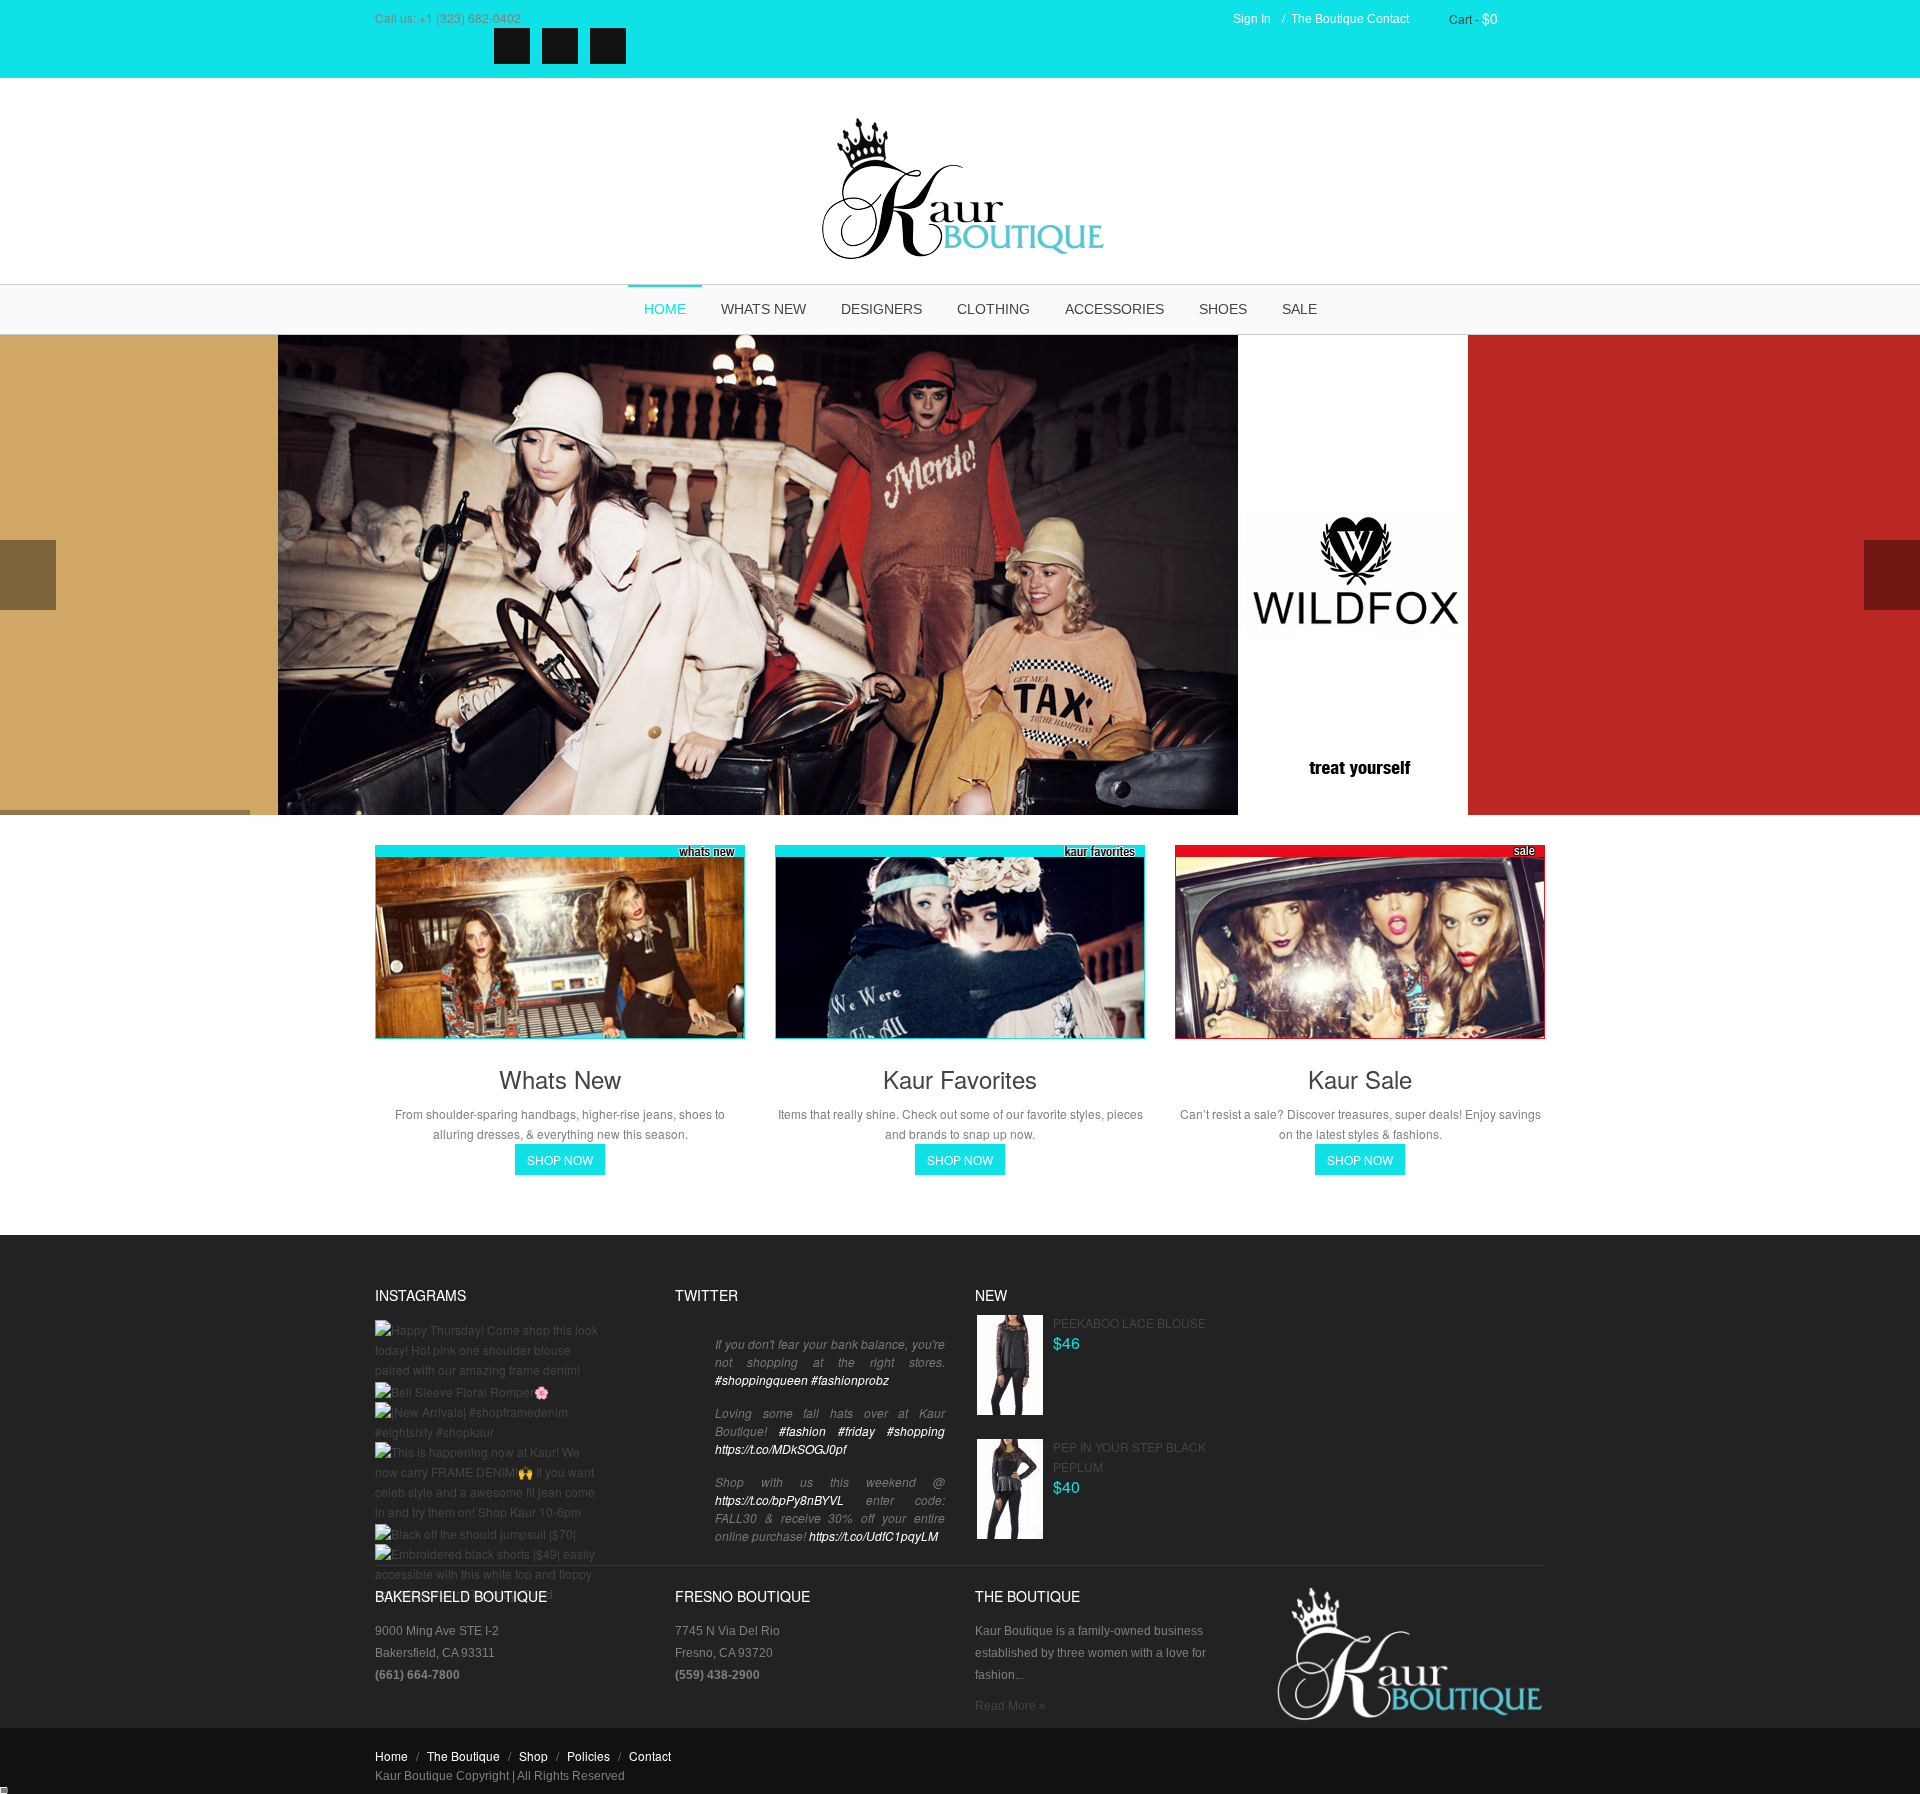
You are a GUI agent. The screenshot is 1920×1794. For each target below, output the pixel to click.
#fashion (802, 1430)
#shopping (916, 1430)
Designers (881, 309)
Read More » (1010, 1706)
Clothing (993, 309)
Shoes (1223, 309)
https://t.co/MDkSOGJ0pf (780, 1448)
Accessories (1114, 309)
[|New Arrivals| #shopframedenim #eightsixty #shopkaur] (487, 1419)
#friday (856, 1430)
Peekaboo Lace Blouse (1129, 1322)
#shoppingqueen (761, 1379)
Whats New (763, 309)
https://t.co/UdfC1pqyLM (873, 1535)
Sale (1299, 309)
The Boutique (1327, 19)
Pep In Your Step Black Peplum (1129, 1456)
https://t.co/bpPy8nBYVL (779, 1499)
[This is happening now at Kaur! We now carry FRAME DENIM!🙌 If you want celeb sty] (487, 1479)
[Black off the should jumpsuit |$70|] (475, 1531)
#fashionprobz (850, 1379)
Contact (1388, 19)
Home (665, 309)
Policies (588, 1755)
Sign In (1252, 19)
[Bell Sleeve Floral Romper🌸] (462, 1389)
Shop (533, 1755)
